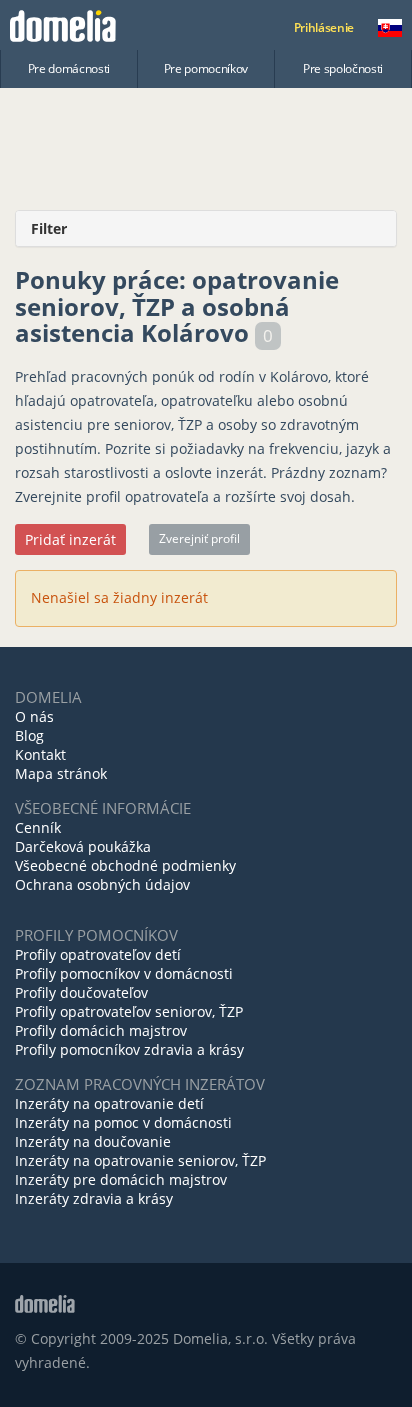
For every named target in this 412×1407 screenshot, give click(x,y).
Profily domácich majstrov (101, 1030)
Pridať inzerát (70, 539)
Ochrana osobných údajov (102, 884)
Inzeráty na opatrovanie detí (109, 1103)
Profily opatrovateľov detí (98, 954)
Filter (49, 228)
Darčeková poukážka (83, 846)
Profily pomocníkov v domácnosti (124, 973)
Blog (29, 735)
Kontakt (40, 754)
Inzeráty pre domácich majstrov (121, 1179)
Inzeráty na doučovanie (93, 1141)
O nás (34, 716)
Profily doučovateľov (81, 992)
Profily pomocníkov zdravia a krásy (129, 1049)
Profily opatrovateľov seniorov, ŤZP (129, 1011)
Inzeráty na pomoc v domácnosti (123, 1122)
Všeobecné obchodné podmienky (125, 865)
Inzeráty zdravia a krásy (94, 1198)
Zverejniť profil (199, 538)
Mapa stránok (61, 773)
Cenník (38, 827)
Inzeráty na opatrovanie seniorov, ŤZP (140, 1160)
